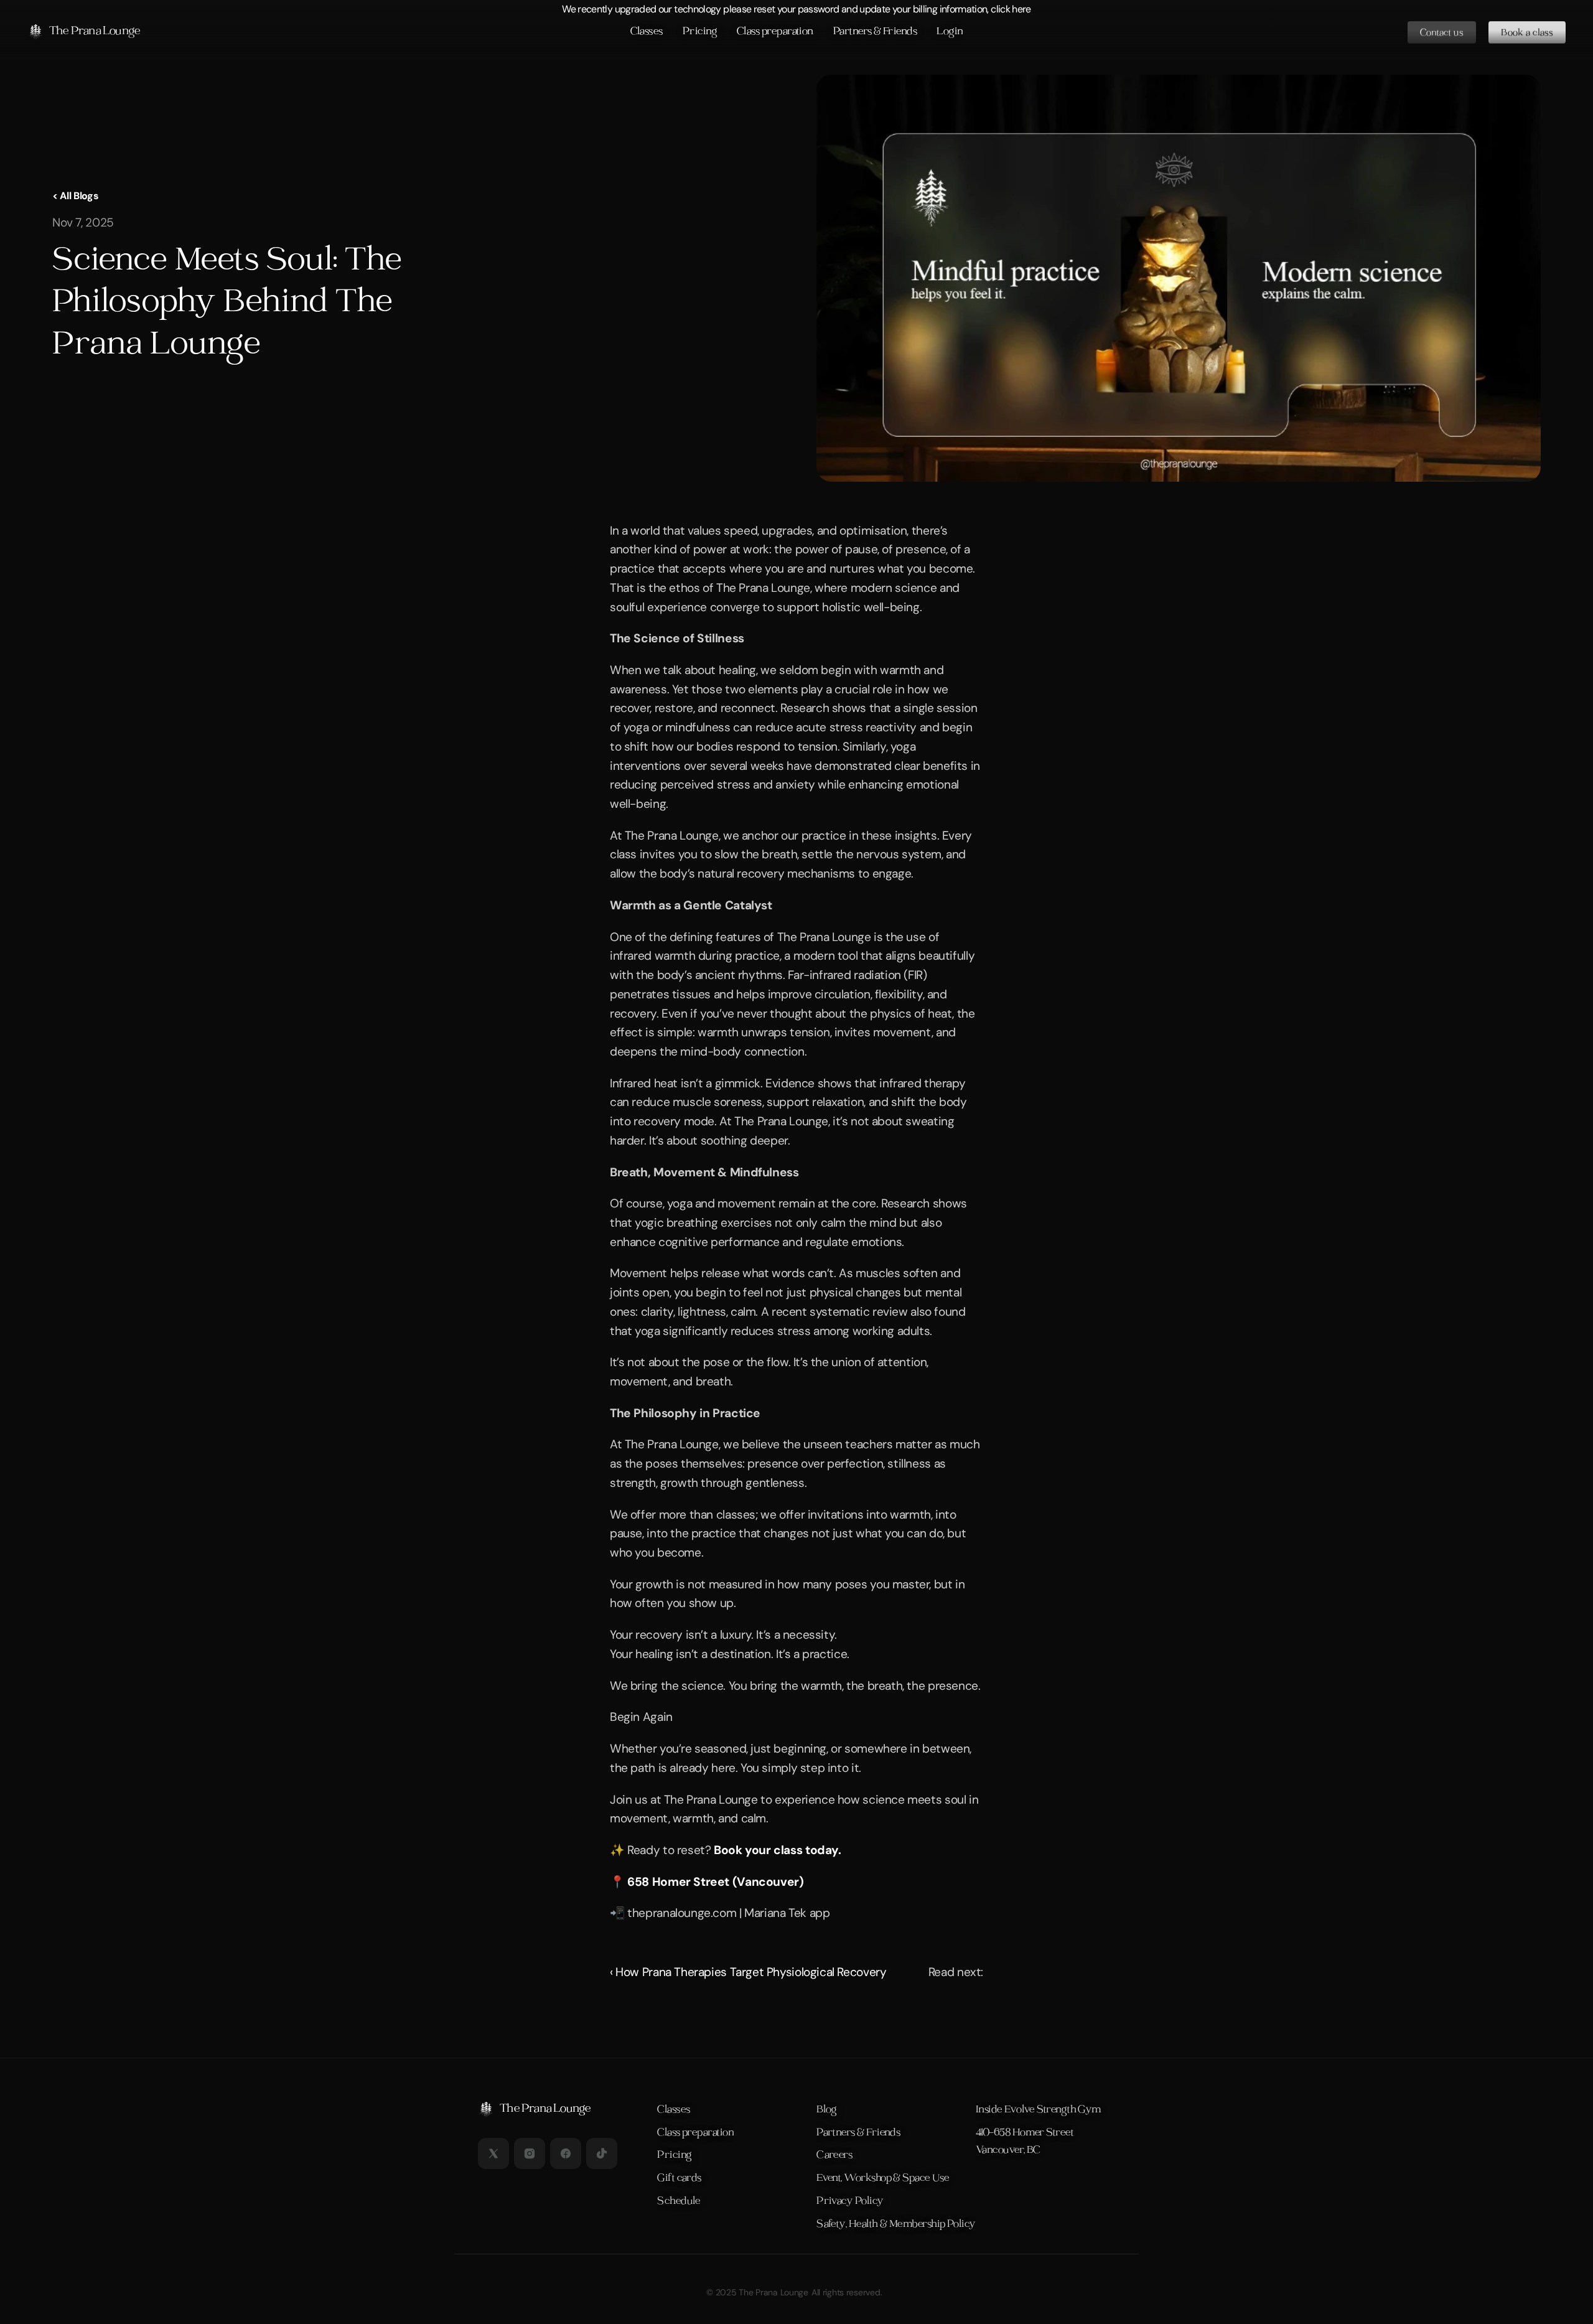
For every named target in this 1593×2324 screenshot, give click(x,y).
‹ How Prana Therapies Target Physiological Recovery (748, 1972)
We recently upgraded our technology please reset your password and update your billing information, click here (796, 9)
